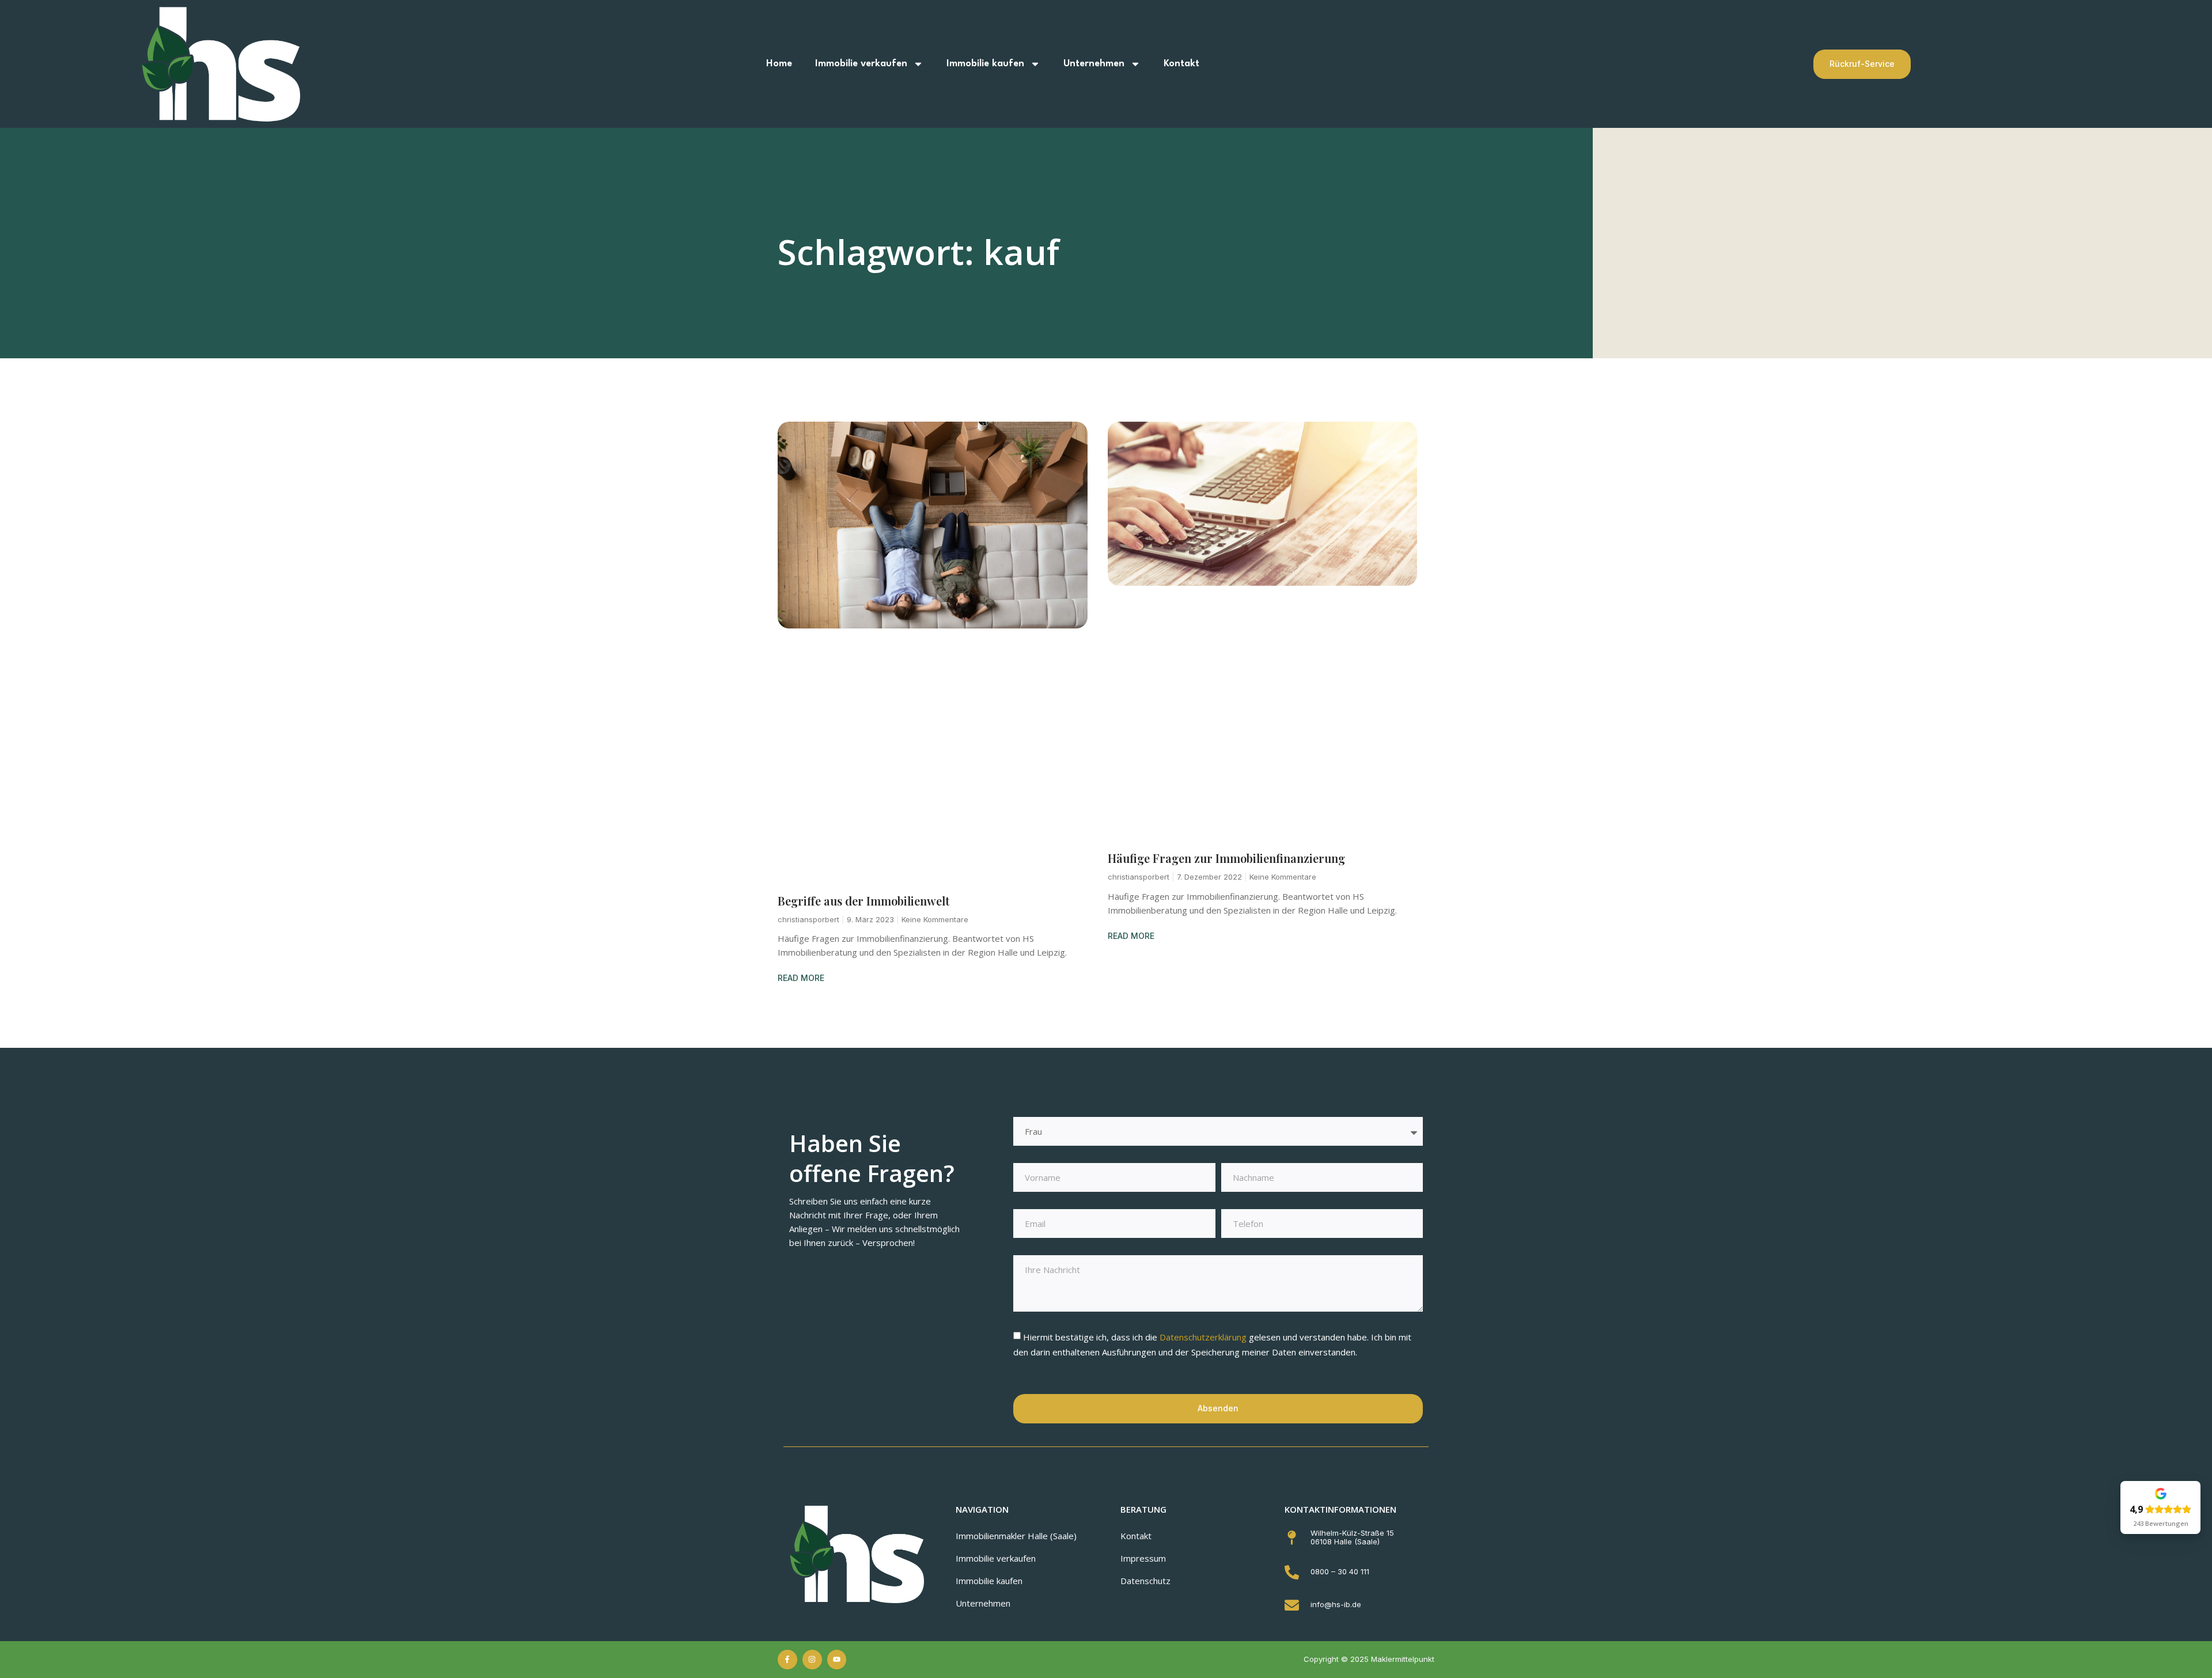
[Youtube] (837, 1660)
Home (779, 64)
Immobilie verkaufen (861, 64)
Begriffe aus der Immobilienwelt (863, 901)
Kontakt (1181, 64)
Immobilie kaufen (985, 64)
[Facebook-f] (787, 1660)
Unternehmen (1094, 64)
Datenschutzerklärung (1204, 1337)
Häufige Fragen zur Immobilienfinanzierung (1226, 858)
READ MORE (801, 978)
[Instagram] (812, 1660)
